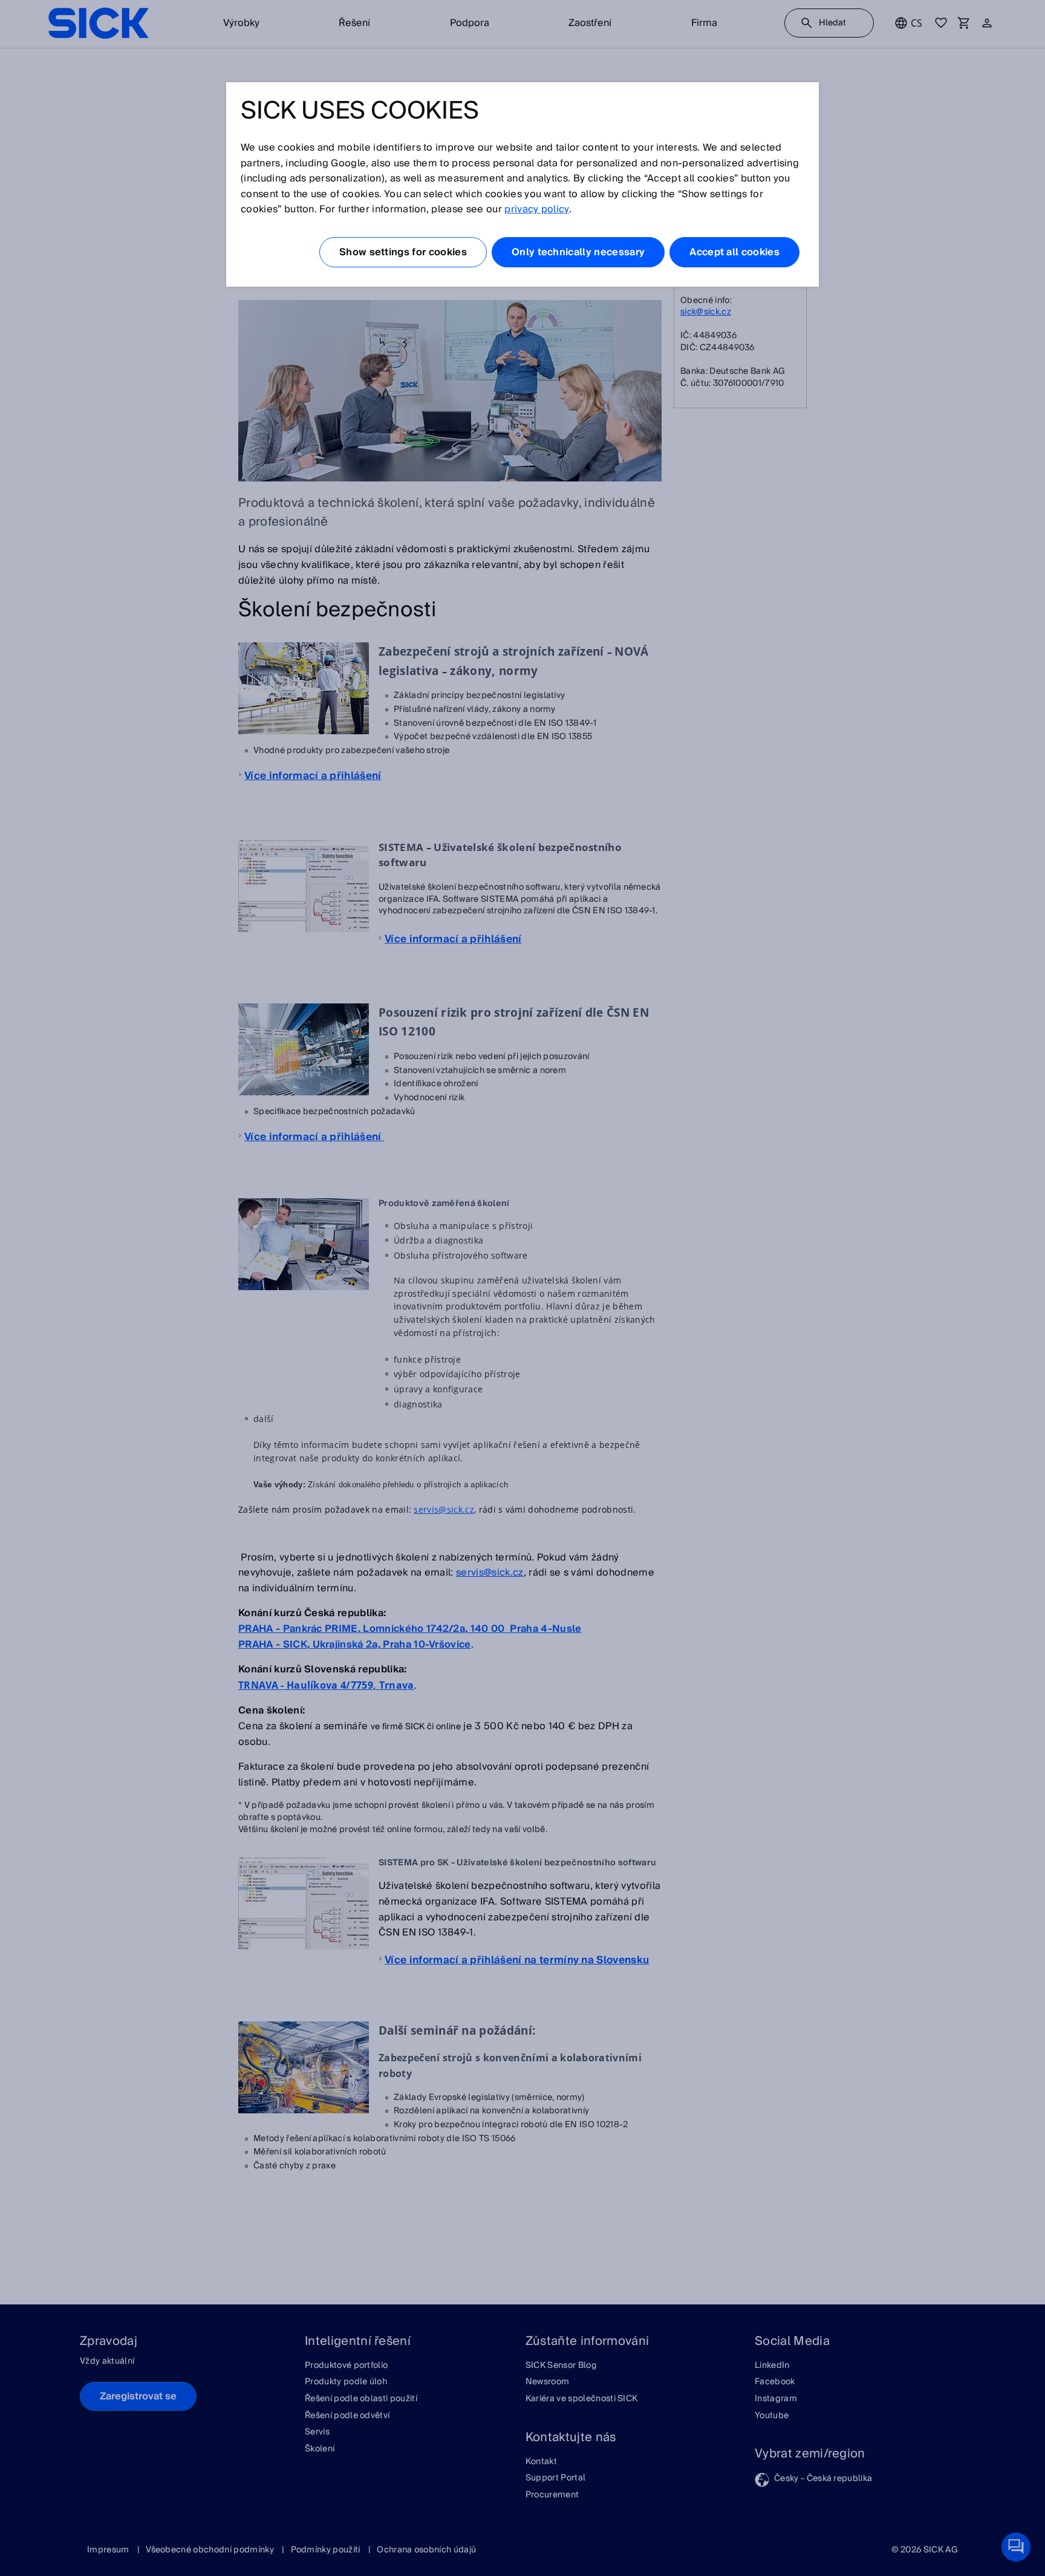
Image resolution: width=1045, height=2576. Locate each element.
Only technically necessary (578, 252)
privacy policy (536, 209)
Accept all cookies (734, 252)
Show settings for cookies (403, 252)
